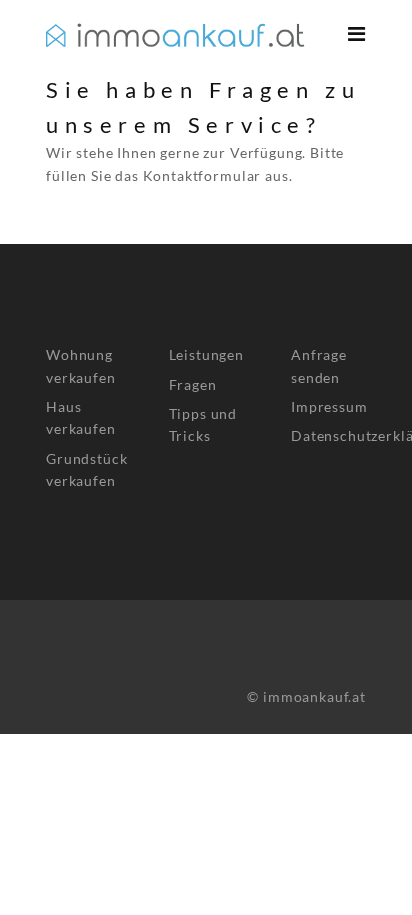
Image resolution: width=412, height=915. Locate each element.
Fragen (193, 384)
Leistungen (206, 354)
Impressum (329, 406)
